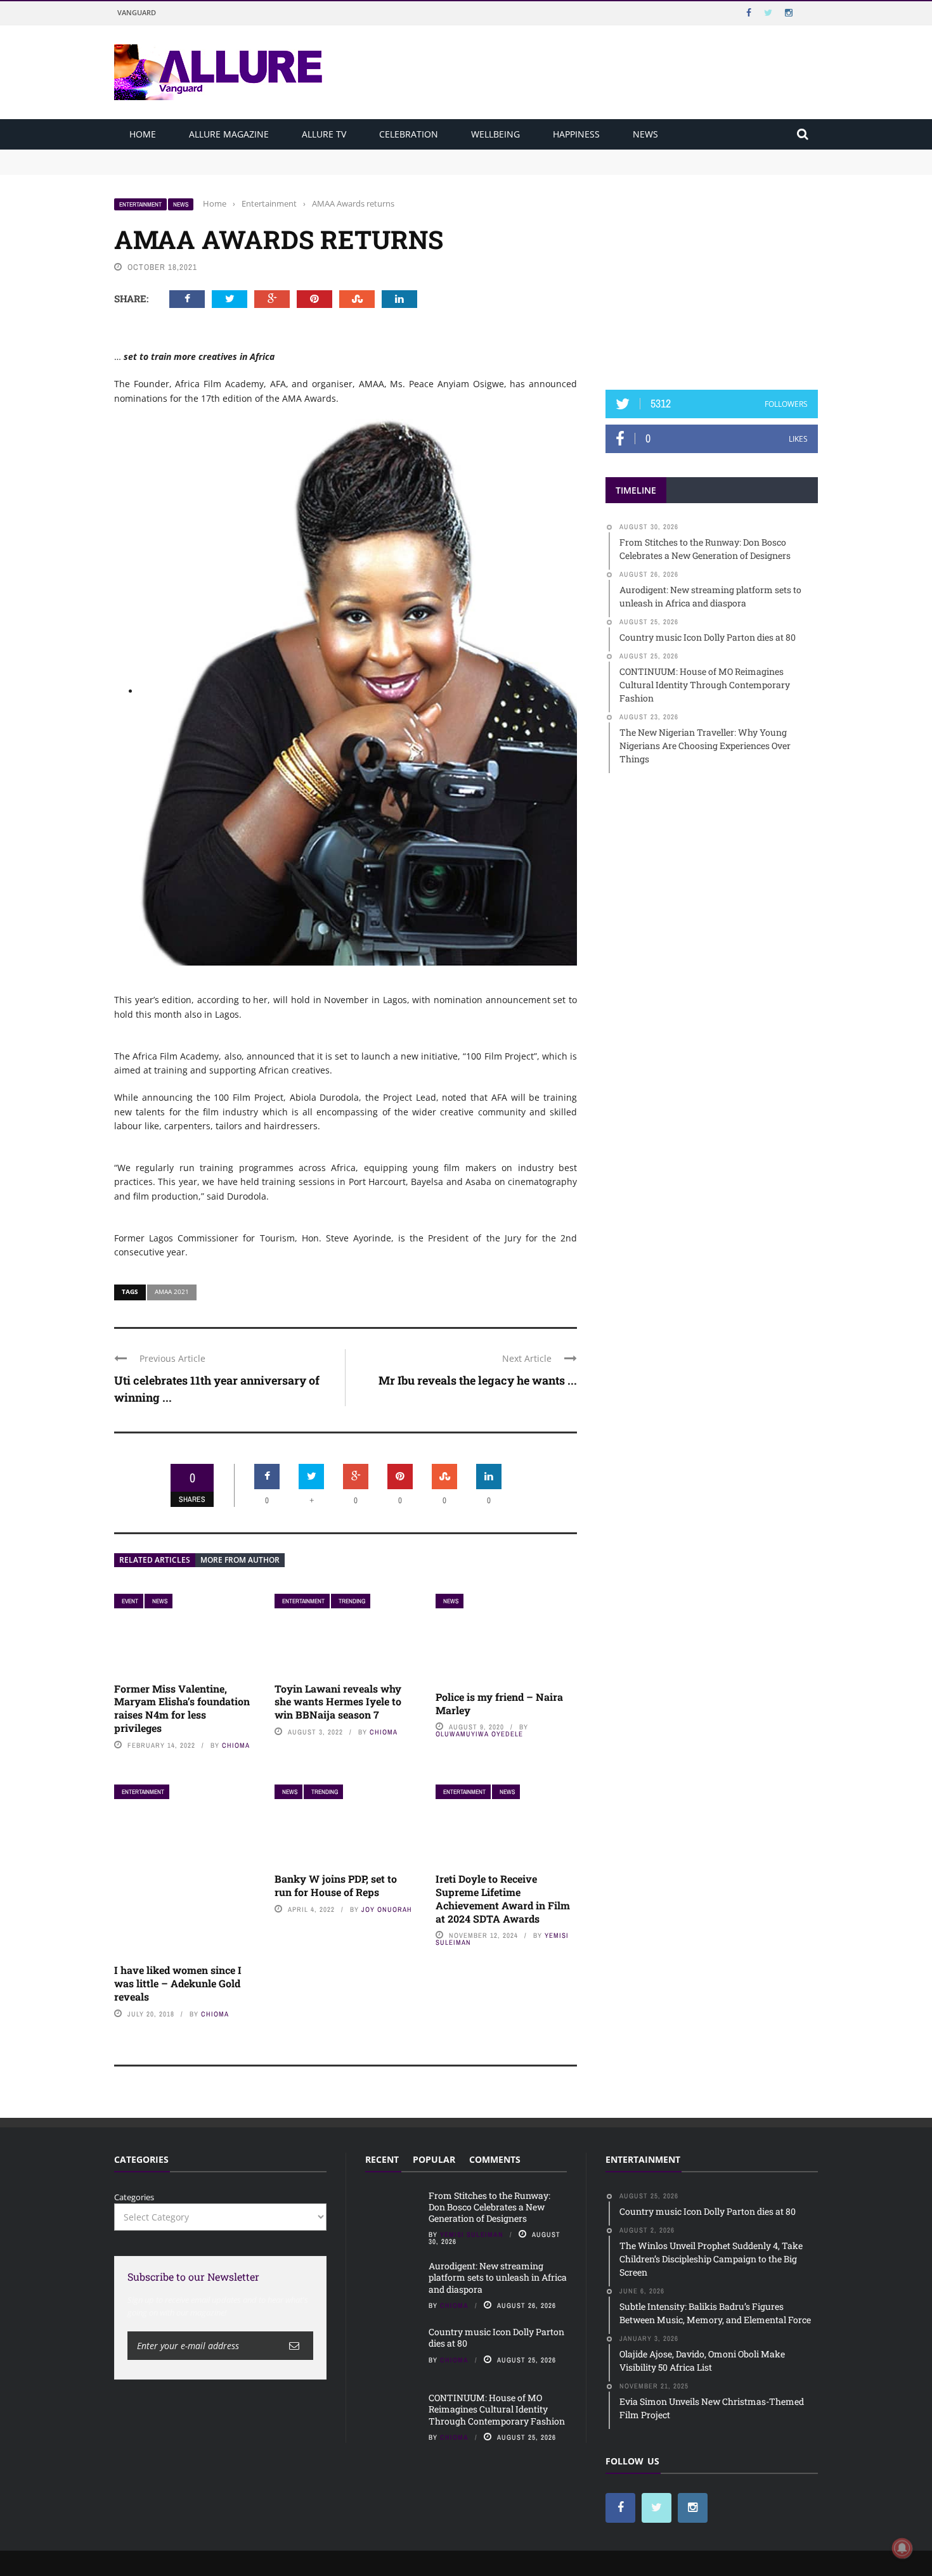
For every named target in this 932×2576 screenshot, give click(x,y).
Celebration (409, 134)
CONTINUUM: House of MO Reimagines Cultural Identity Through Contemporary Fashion (497, 2409)
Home (143, 134)
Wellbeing (495, 134)
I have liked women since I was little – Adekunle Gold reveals (178, 1983)
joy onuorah (387, 1909)
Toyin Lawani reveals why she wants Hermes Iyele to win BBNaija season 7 (338, 1702)
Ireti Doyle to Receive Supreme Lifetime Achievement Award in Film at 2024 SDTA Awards (503, 1898)
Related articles (155, 1560)
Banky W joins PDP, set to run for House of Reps (336, 1885)
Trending (352, 1601)
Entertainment (140, 204)
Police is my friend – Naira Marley (499, 1703)
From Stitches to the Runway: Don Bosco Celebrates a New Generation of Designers (277, 155)
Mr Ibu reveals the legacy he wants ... (478, 1380)
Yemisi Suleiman (472, 2234)
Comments (495, 2159)
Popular (434, 2159)
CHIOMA (236, 1745)
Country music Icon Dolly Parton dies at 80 (496, 2337)
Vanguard (137, 12)
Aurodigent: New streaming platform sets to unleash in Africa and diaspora (262, 167)
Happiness (576, 134)
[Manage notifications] (902, 2548)
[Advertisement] (712, 277)
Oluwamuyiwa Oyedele (479, 1734)
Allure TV (324, 134)
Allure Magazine (229, 134)
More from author (240, 1560)
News (645, 134)
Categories (134, 2197)
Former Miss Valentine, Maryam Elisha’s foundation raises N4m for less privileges (182, 1708)
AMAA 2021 (172, 1291)
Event (130, 1601)
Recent (382, 2159)
